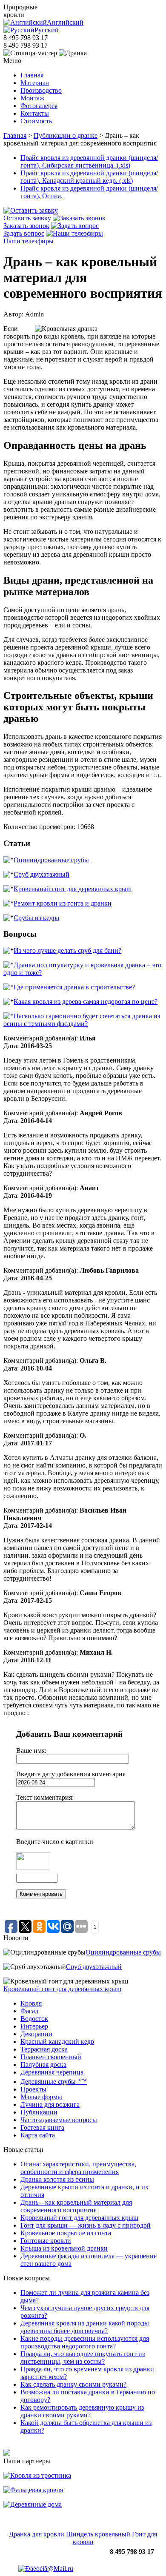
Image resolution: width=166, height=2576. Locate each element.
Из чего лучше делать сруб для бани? (67, 950)
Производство (41, 90)
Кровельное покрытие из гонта (66, 2233)
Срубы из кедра (36, 918)
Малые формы (41, 2097)
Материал (35, 83)
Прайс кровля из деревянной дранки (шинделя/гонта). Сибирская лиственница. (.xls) (89, 161)
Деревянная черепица (52, 2072)
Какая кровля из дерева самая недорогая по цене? (86, 1002)
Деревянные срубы (54, 2082)
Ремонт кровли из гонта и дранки (63, 903)
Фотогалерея (39, 106)
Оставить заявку (27, 218)
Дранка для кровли (37, 2534)
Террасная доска (44, 2049)
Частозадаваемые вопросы (59, 2120)
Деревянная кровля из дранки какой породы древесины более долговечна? (85, 2327)
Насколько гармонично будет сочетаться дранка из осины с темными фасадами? (82, 1020)
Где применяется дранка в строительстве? (74, 987)
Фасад (29, 2011)
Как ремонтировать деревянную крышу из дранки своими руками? (82, 2411)
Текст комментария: (45, 1797)
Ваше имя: (31, 1751)
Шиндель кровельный (98, 2534)
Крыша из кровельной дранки (64, 2248)
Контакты (35, 113)
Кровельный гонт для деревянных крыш (73, 889)
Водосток (34, 2019)
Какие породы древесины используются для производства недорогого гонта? (85, 2342)
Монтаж (32, 98)
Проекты (33, 2089)
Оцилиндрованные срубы (51, 860)
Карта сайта (38, 2135)
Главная (32, 75)
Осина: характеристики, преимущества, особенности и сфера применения (78, 2168)
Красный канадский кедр (57, 2042)
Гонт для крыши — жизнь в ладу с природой (86, 2225)
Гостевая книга (42, 2127)
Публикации (39, 2112)
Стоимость (36, 121)
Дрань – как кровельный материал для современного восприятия (76, 2206)
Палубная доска (43, 2065)
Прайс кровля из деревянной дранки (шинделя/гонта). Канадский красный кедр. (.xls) (89, 177)
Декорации (36, 2034)
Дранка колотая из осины (57, 2179)
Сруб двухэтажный (41, 874)
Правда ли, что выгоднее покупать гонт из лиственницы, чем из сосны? (83, 2358)
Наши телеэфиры (29, 241)
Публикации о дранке (66, 135)
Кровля (31, 2003)
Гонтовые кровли (46, 2241)
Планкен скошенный (51, 2057)
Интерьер (34, 2026)
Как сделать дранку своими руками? (73, 2384)
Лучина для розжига (50, 2104)
